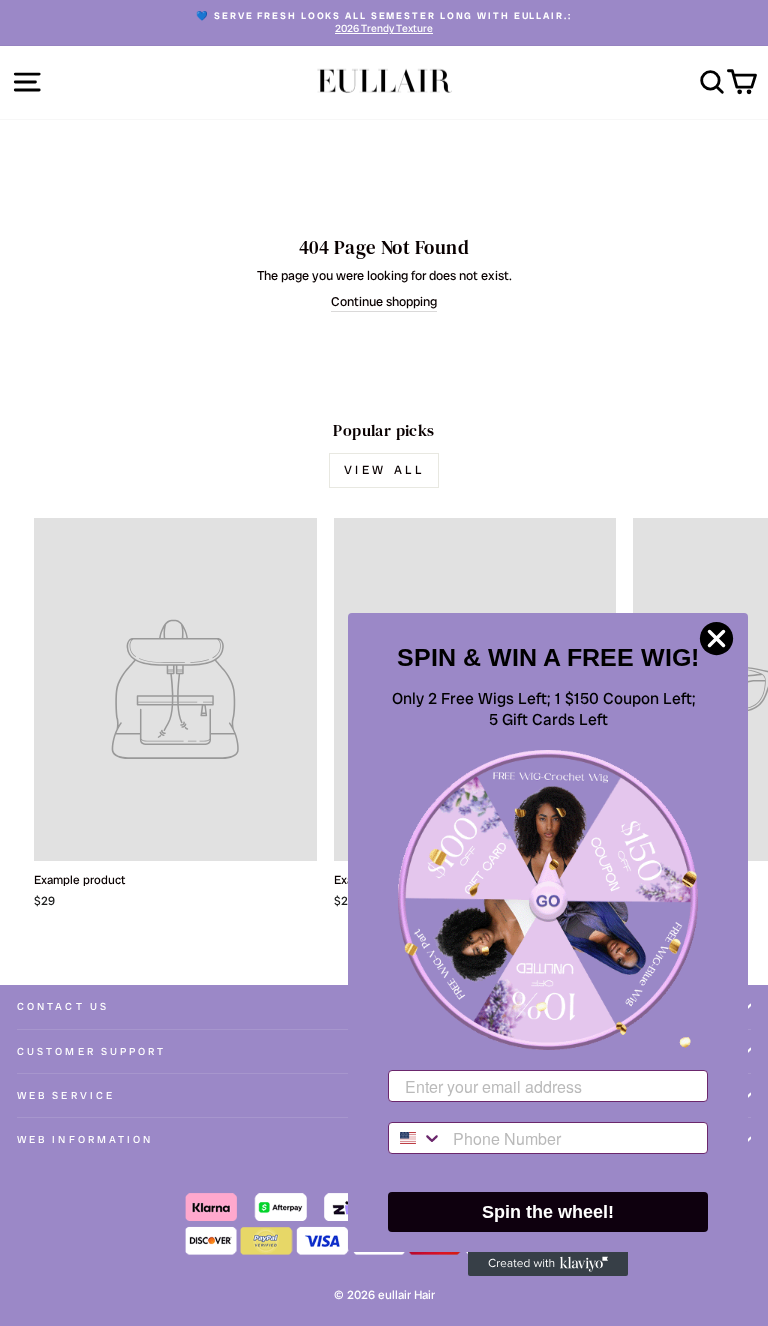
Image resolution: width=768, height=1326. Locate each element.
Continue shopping (384, 302)
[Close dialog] (716, 638)
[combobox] (416, 1138)
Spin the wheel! (548, 1212)
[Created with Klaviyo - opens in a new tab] (548, 1264)
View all (384, 470)
